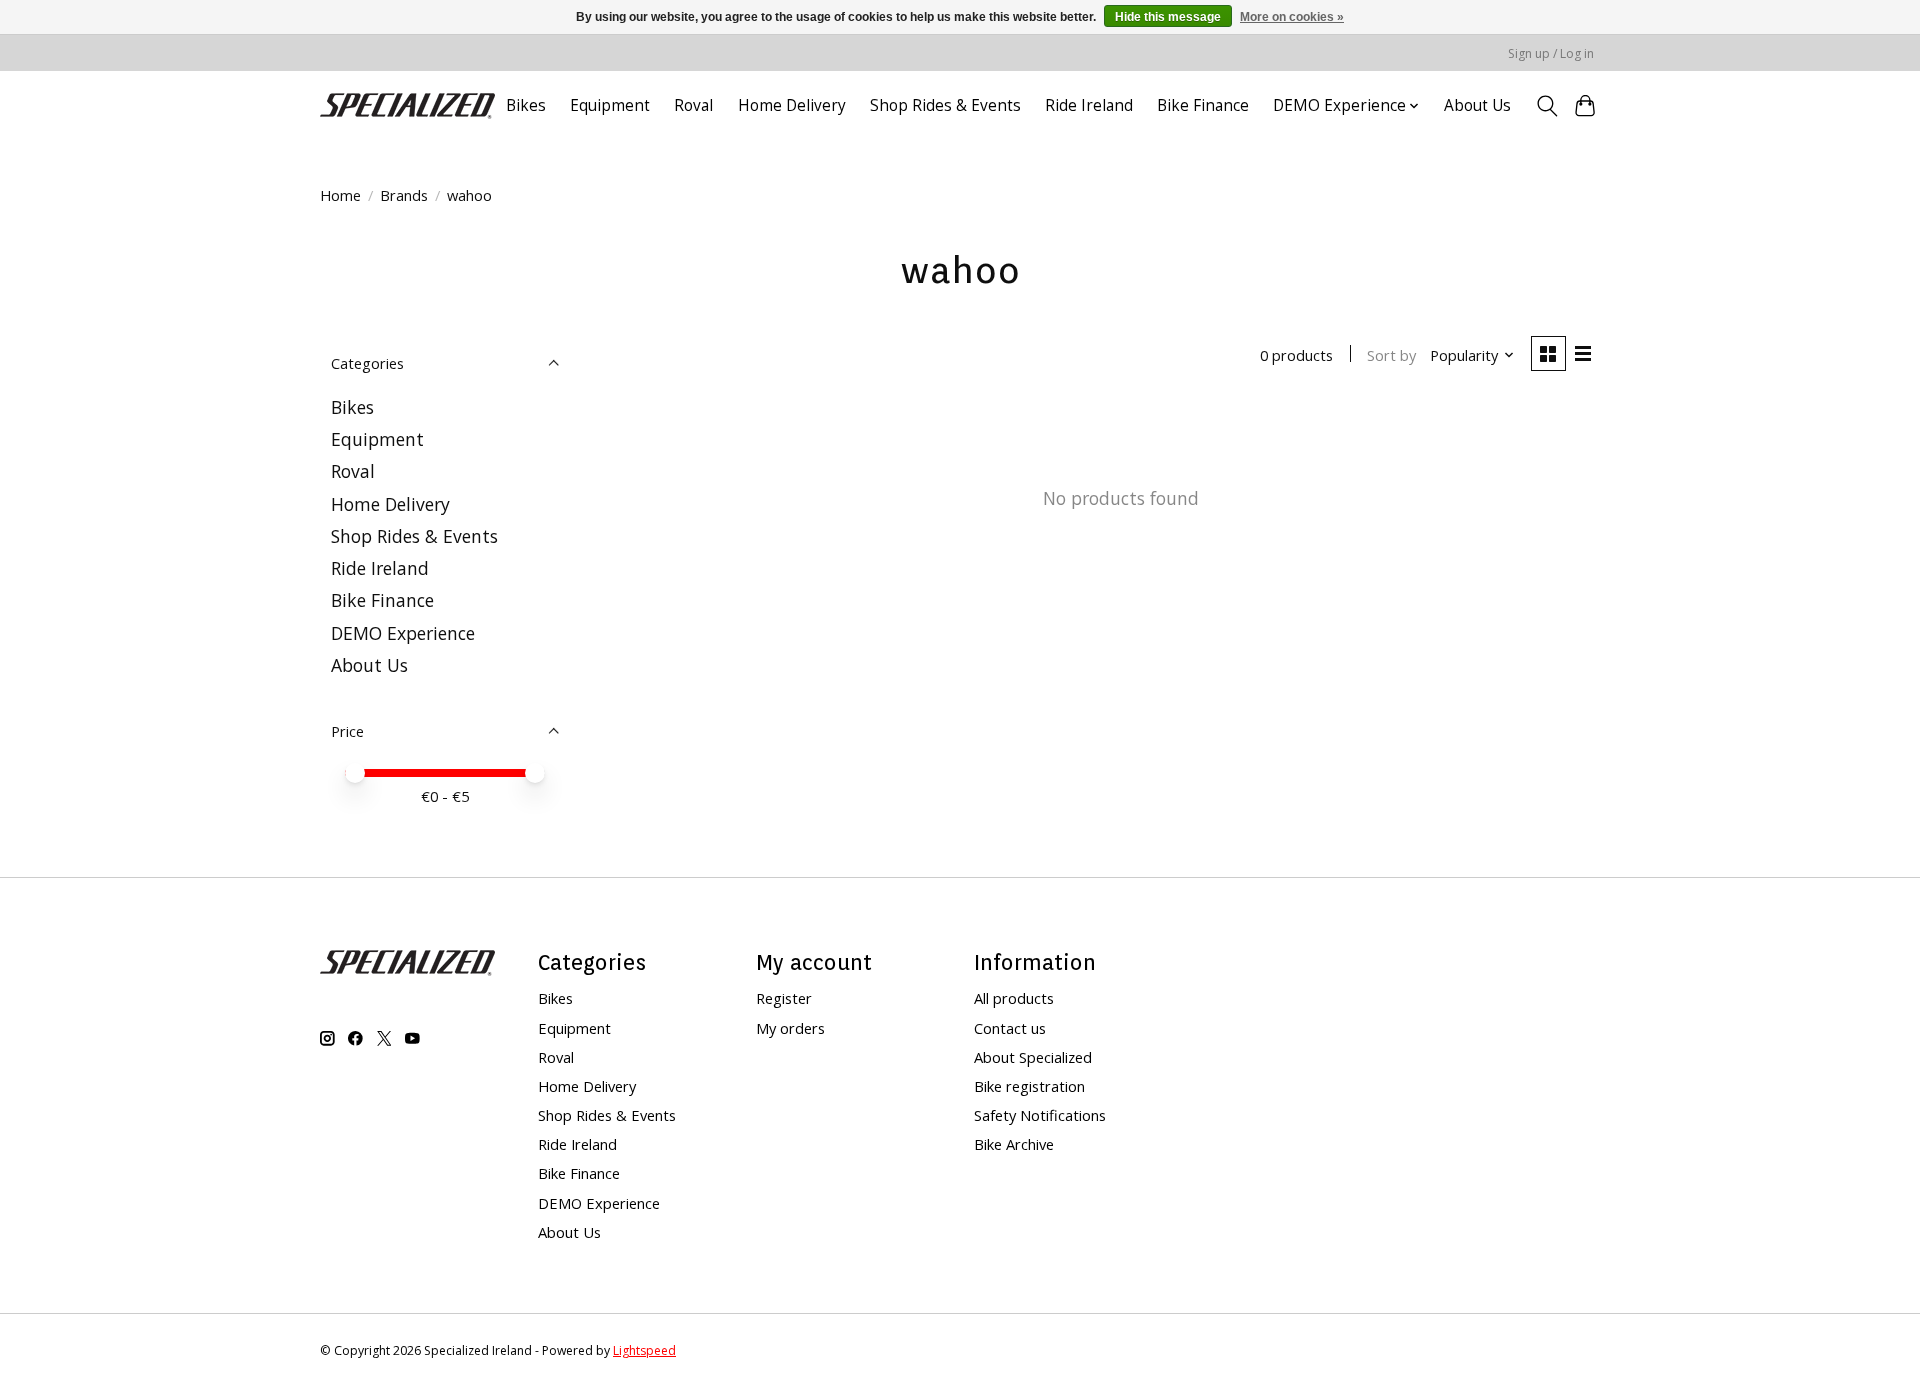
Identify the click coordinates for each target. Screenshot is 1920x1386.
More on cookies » (1292, 17)
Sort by (1391, 355)
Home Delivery (792, 105)
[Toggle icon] (1546, 106)
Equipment (610, 105)
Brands (404, 195)
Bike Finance (1203, 105)
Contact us (1010, 1028)
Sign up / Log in (1551, 53)
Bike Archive (1014, 1144)
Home (340, 195)
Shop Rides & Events (945, 105)
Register (784, 998)
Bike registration (1029, 1086)
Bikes (526, 105)
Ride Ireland (1089, 105)
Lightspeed (644, 1350)
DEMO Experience (403, 633)
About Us (1477, 105)
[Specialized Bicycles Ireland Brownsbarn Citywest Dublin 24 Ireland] (407, 105)
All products (1014, 998)
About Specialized (1033, 1057)
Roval (693, 105)
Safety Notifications (1040, 1115)
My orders (790, 1028)
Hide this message (1168, 17)
